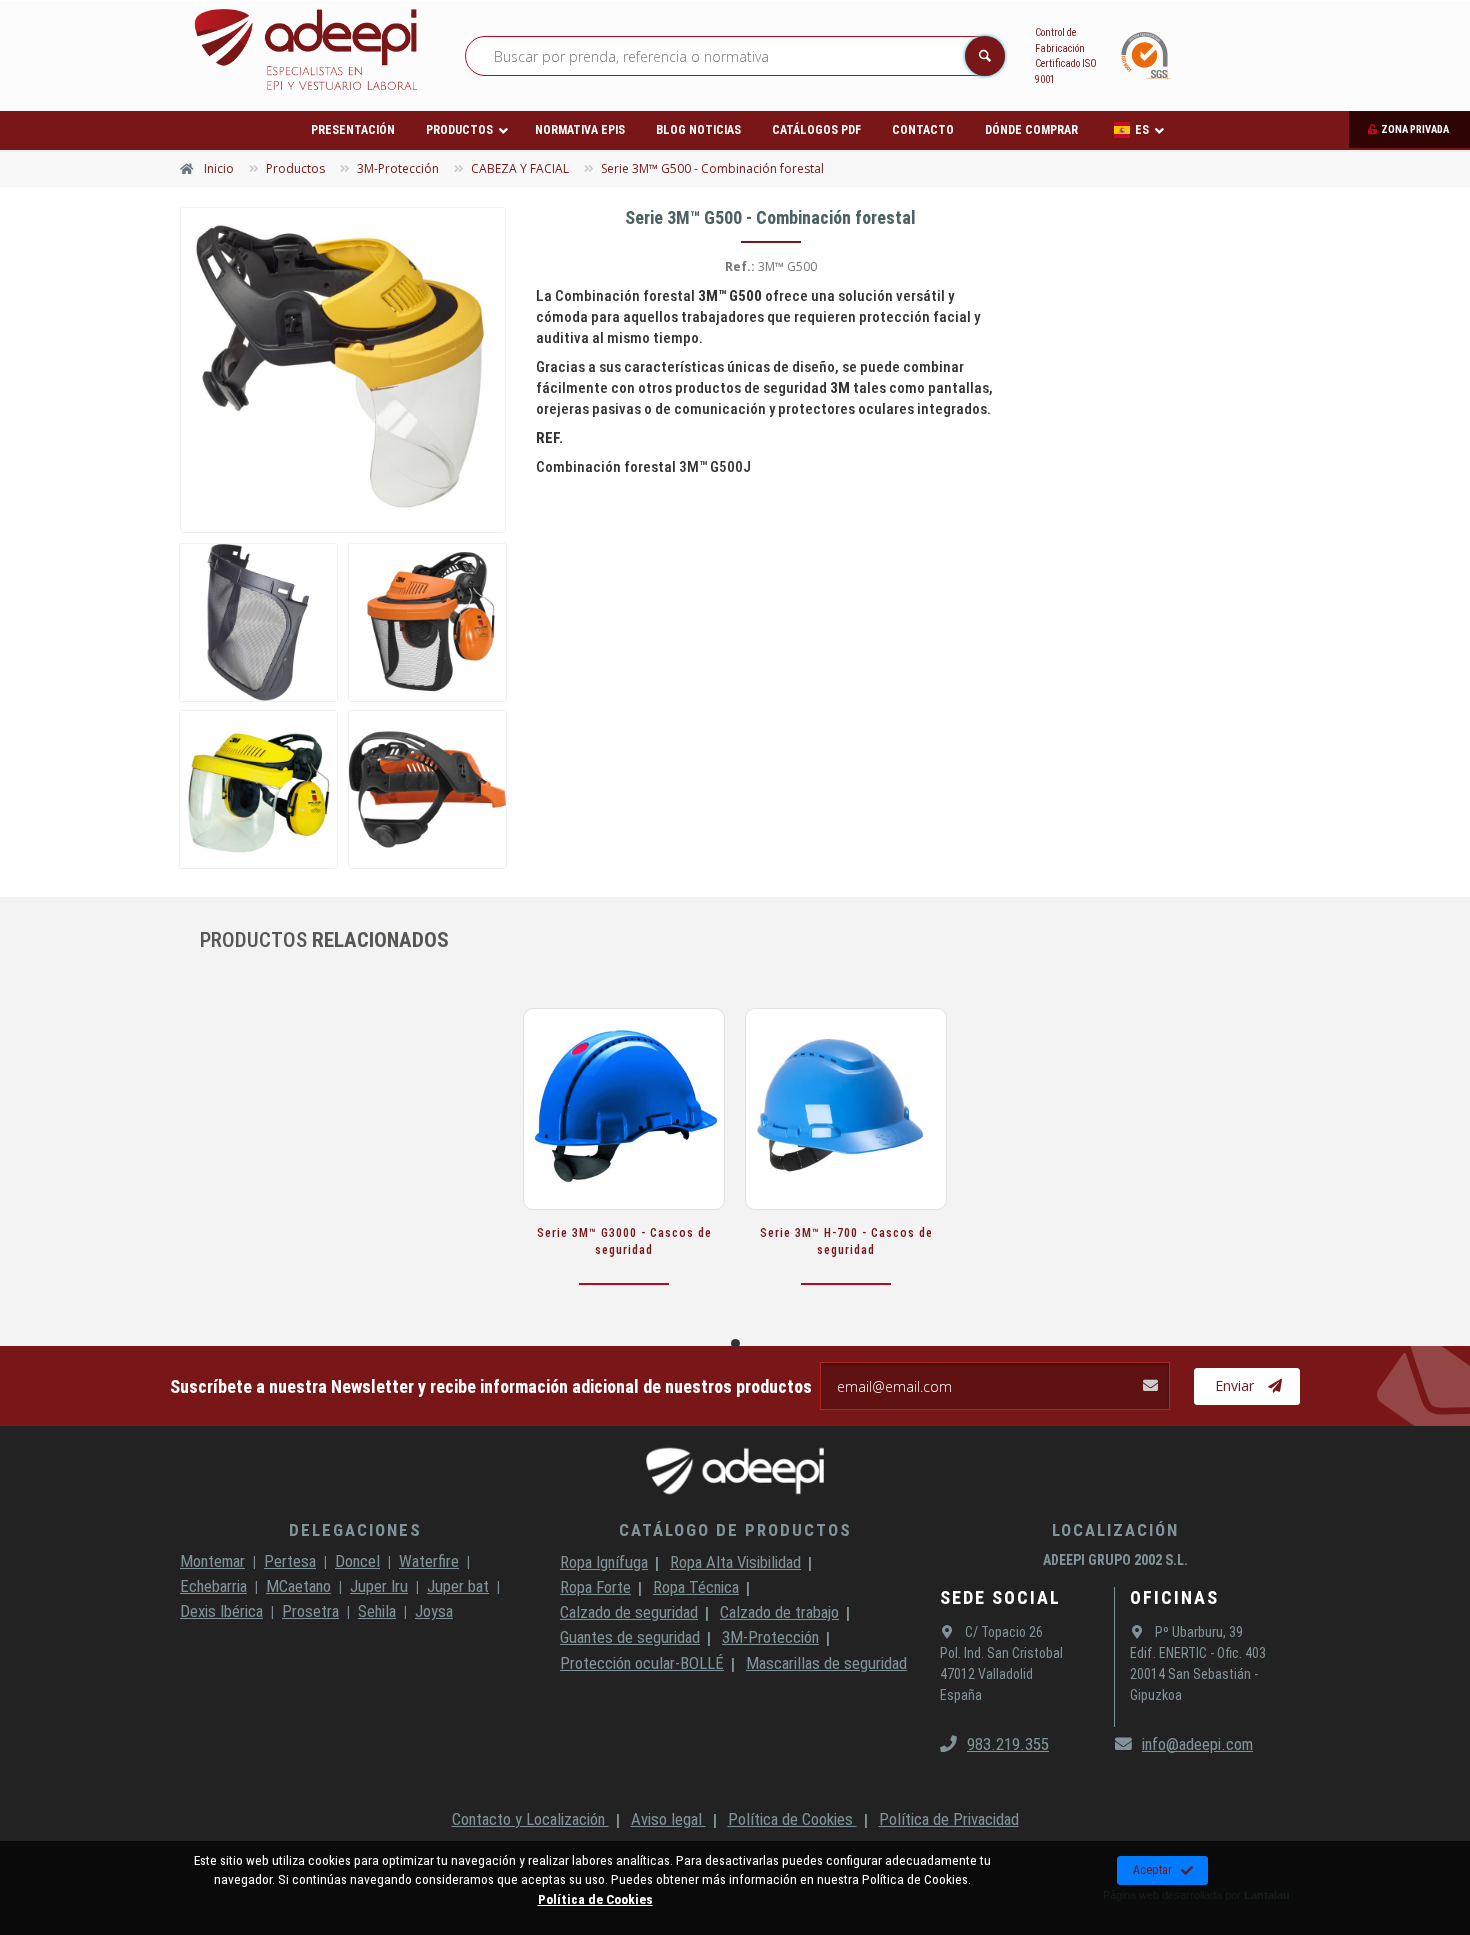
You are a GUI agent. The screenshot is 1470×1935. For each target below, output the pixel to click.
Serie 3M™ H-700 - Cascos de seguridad (846, 1241)
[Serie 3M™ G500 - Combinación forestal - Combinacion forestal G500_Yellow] (258, 789)
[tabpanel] (624, 1166)
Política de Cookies (792, 1819)
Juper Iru (379, 1586)
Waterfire (429, 1561)
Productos (459, 130)
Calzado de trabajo (779, 1612)
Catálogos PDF (816, 130)
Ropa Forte (595, 1587)
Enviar (1234, 1385)
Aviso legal (668, 1819)
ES (1142, 130)
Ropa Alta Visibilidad (735, 1562)
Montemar (212, 1561)
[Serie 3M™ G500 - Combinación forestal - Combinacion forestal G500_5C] (258, 622)
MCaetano (298, 1586)
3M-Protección (770, 1637)
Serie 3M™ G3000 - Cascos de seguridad (624, 1241)
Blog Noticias (698, 130)
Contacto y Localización (530, 1819)
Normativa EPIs (580, 130)
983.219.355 (1008, 1744)
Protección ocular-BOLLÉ (642, 1663)
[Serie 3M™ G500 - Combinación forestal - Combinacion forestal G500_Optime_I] (427, 622)
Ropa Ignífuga (604, 1562)
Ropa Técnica (696, 1587)
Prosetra (310, 1611)
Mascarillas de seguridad (826, 1663)
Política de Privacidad (949, 1819)
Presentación (353, 130)
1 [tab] (735, 1343)
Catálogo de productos (735, 1530)
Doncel (357, 1561)
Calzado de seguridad (629, 1612)
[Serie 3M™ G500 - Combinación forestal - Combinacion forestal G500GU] (343, 370)
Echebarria (213, 1586)
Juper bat (458, 1586)
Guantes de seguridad (630, 1637)
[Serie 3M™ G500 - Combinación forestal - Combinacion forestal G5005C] (427, 789)
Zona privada (1415, 129)
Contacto (923, 130)
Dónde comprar (1031, 130)
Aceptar (1152, 1870)
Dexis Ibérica (221, 1611)
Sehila (377, 1611)
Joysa (434, 1611)
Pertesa (290, 1561)
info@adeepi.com (1197, 1744)
